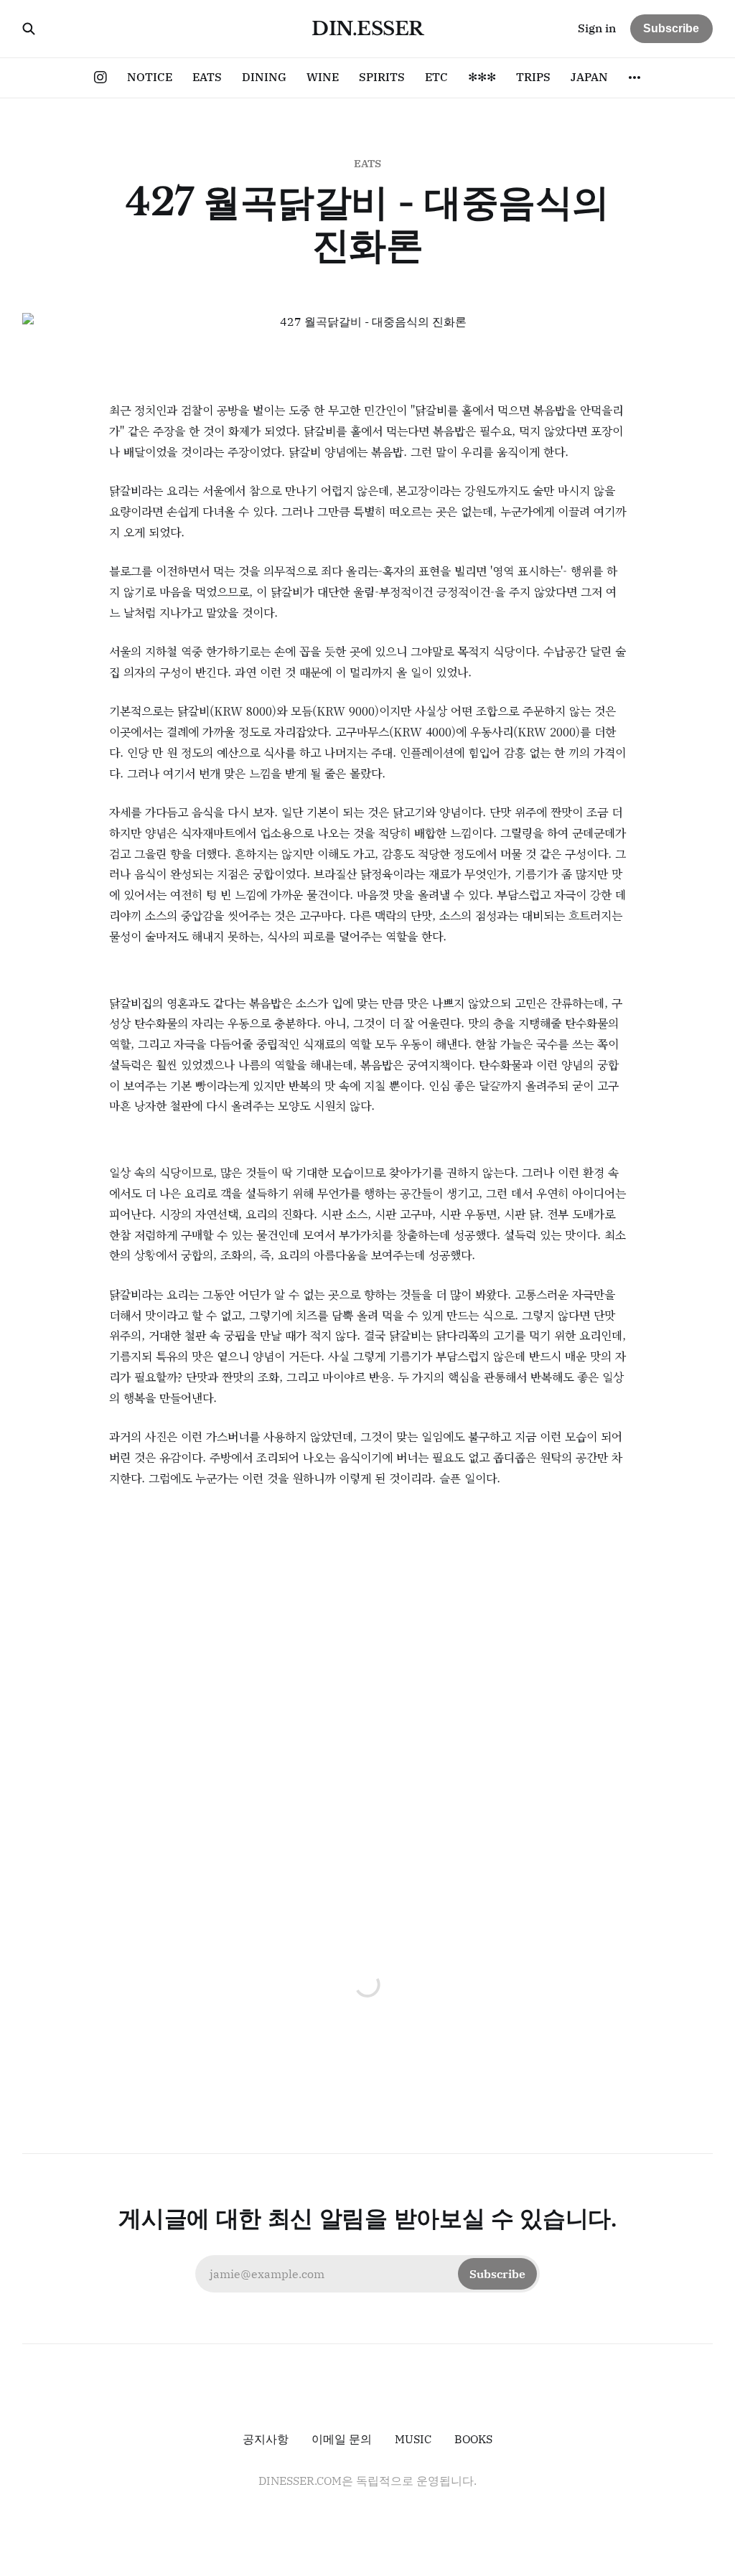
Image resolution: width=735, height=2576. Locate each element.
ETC (436, 77)
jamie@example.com (367, 2274)
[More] (635, 78)
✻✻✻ (482, 77)
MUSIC (413, 2439)
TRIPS (533, 77)
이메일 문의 (342, 2439)
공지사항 (266, 2439)
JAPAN (589, 77)
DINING (264, 77)
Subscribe (671, 28)
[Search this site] (29, 29)
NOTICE (150, 77)
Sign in (597, 28)
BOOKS (473, 2439)
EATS (207, 77)
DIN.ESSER (367, 29)
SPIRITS (382, 77)
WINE (323, 77)
